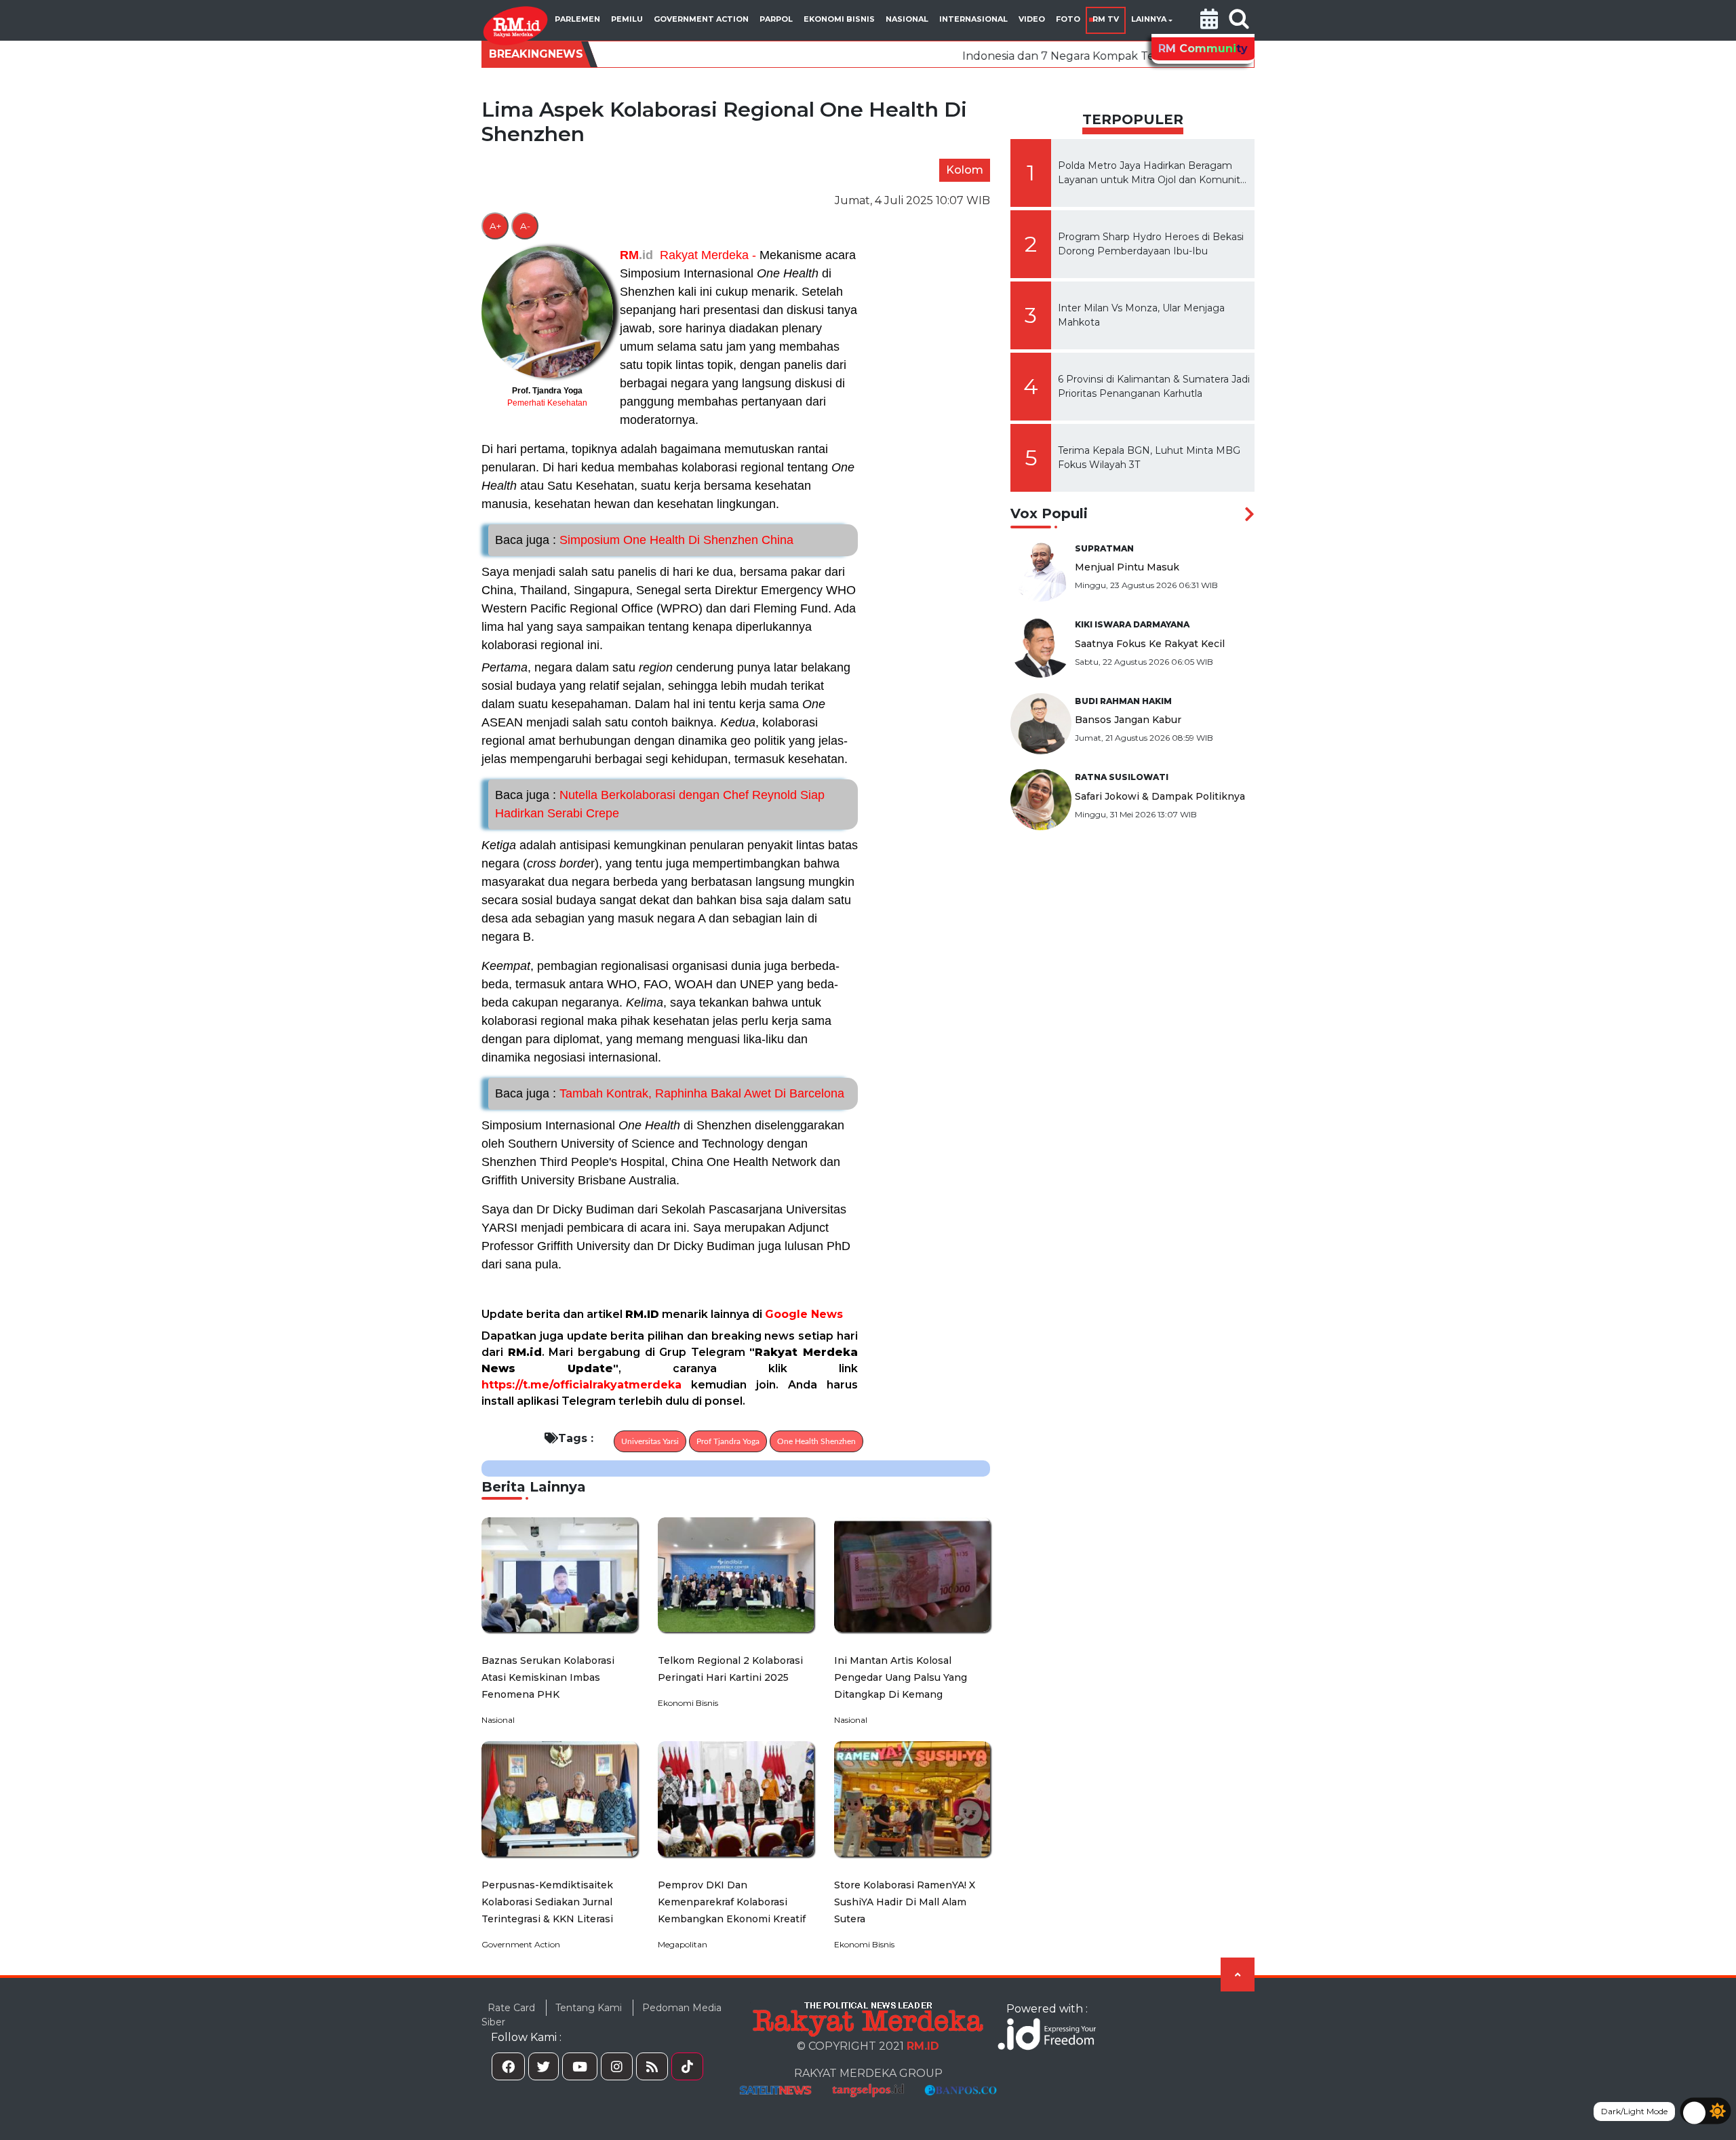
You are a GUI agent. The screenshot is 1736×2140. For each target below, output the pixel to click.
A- (525, 226)
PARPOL (776, 19)
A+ (495, 226)
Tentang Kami (589, 2008)
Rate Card (511, 2008)
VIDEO (1032, 19)
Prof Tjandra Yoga (728, 1441)
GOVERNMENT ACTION (701, 19)
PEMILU (627, 19)
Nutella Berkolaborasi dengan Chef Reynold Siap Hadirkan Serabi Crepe (660, 804)
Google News (804, 1314)
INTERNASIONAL (973, 19)
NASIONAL (907, 19)
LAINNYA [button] (1149, 19)
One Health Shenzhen (816, 1441)
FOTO (1068, 19)
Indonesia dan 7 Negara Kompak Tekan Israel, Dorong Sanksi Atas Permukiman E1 (1026, 56)
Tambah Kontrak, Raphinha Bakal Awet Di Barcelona (670, 1093)
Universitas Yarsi (650, 1441)
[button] (1209, 20)
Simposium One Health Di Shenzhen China (644, 540)
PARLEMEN (577, 19)
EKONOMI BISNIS (839, 19)
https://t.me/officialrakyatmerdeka (581, 1385)
